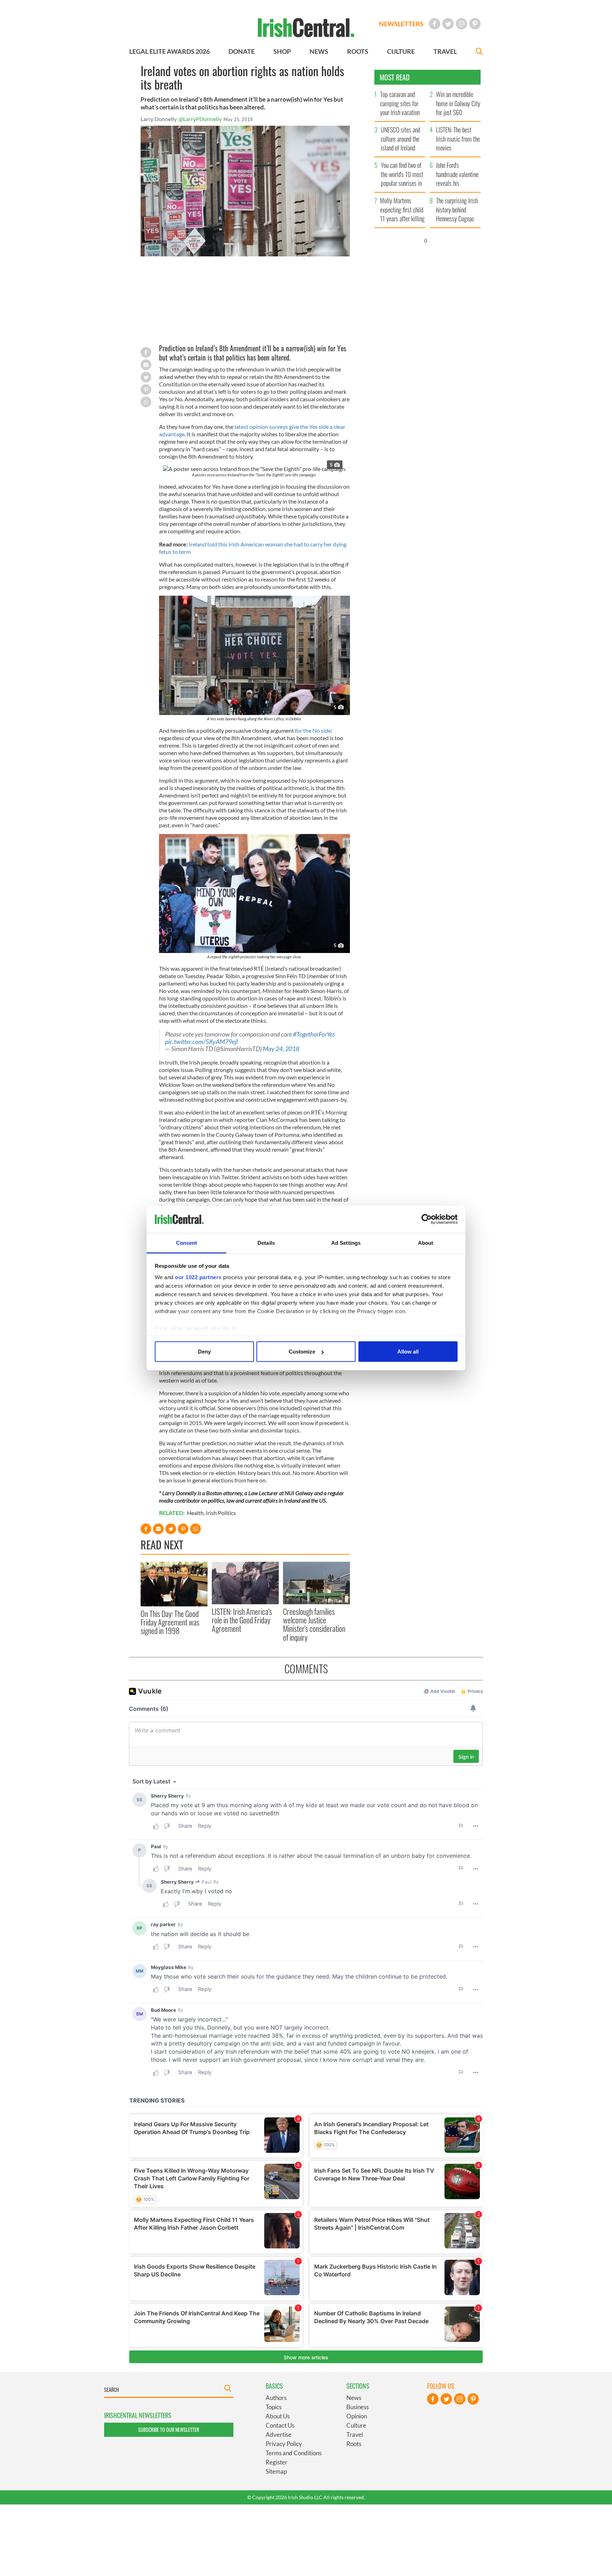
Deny (204, 1352)
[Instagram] (461, 24)
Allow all (408, 1352)
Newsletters (401, 24)
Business (358, 2407)
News (354, 2398)
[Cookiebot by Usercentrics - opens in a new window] (427, 1219)
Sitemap (276, 2471)
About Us (278, 2416)
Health (195, 1513)
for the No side (313, 730)
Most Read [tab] (395, 77)
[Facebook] (435, 24)
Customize (302, 1352)
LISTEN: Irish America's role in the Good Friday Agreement (242, 1620)
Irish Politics (221, 1513)
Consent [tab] (187, 1242)
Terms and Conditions (294, 2453)
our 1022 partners (198, 1277)
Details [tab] (266, 1242)
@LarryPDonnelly (200, 119)
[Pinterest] (475, 24)
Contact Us (280, 2425)
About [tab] (426, 1242)
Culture (356, 2425)
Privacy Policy (284, 2444)
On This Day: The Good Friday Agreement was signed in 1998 (170, 1622)
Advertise (279, 2435)
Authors (276, 2398)
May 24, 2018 (281, 1049)
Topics (274, 2407)
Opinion (357, 2416)
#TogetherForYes (314, 1034)
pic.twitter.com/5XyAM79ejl (201, 1042)
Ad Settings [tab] (346, 1242)
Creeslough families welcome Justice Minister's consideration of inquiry (314, 1624)
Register (277, 2462)
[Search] (479, 52)
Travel (355, 2435)
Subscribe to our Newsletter (169, 2430)
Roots (354, 2444)
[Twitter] (448, 24)
